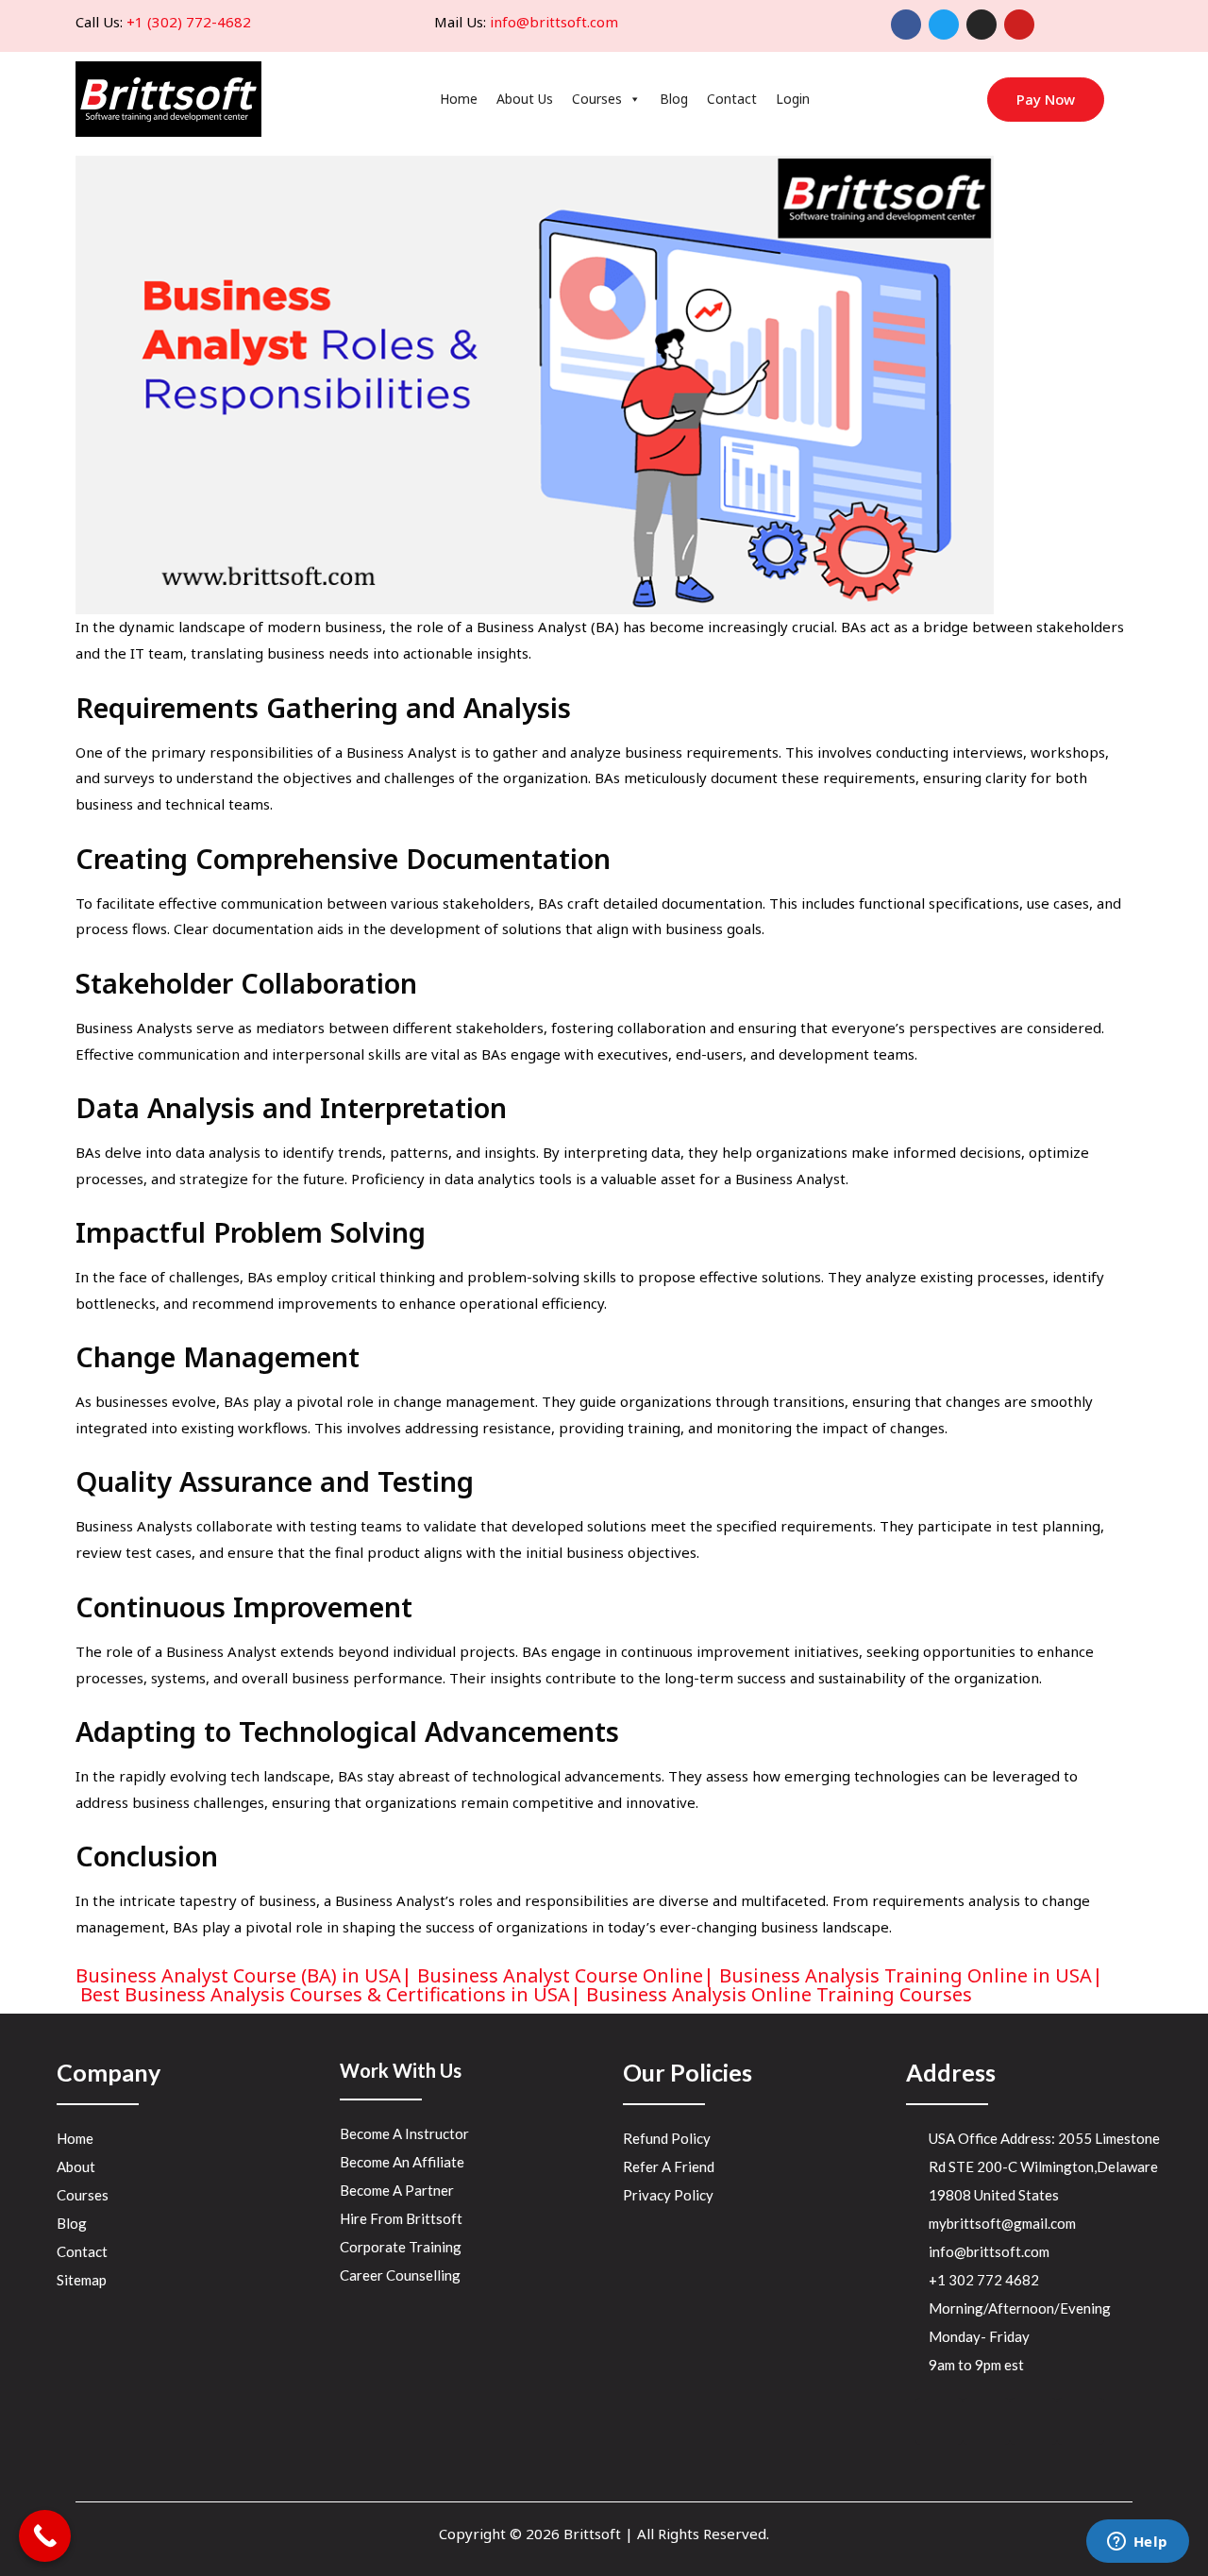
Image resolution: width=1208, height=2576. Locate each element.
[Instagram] (981, 25)
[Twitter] (944, 25)
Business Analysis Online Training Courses (779, 1994)
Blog (674, 99)
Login (793, 99)
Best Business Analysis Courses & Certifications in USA (325, 1994)
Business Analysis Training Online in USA (906, 1975)
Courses (597, 99)
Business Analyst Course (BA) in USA (238, 1975)
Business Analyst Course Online (560, 1975)
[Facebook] (906, 25)
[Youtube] (1019, 25)
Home (459, 99)
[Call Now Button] (45, 2536)
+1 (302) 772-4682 (189, 22)
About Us (525, 99)
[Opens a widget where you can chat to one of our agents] (1137, 2543)
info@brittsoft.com (554, 22)
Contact (732, 99)
